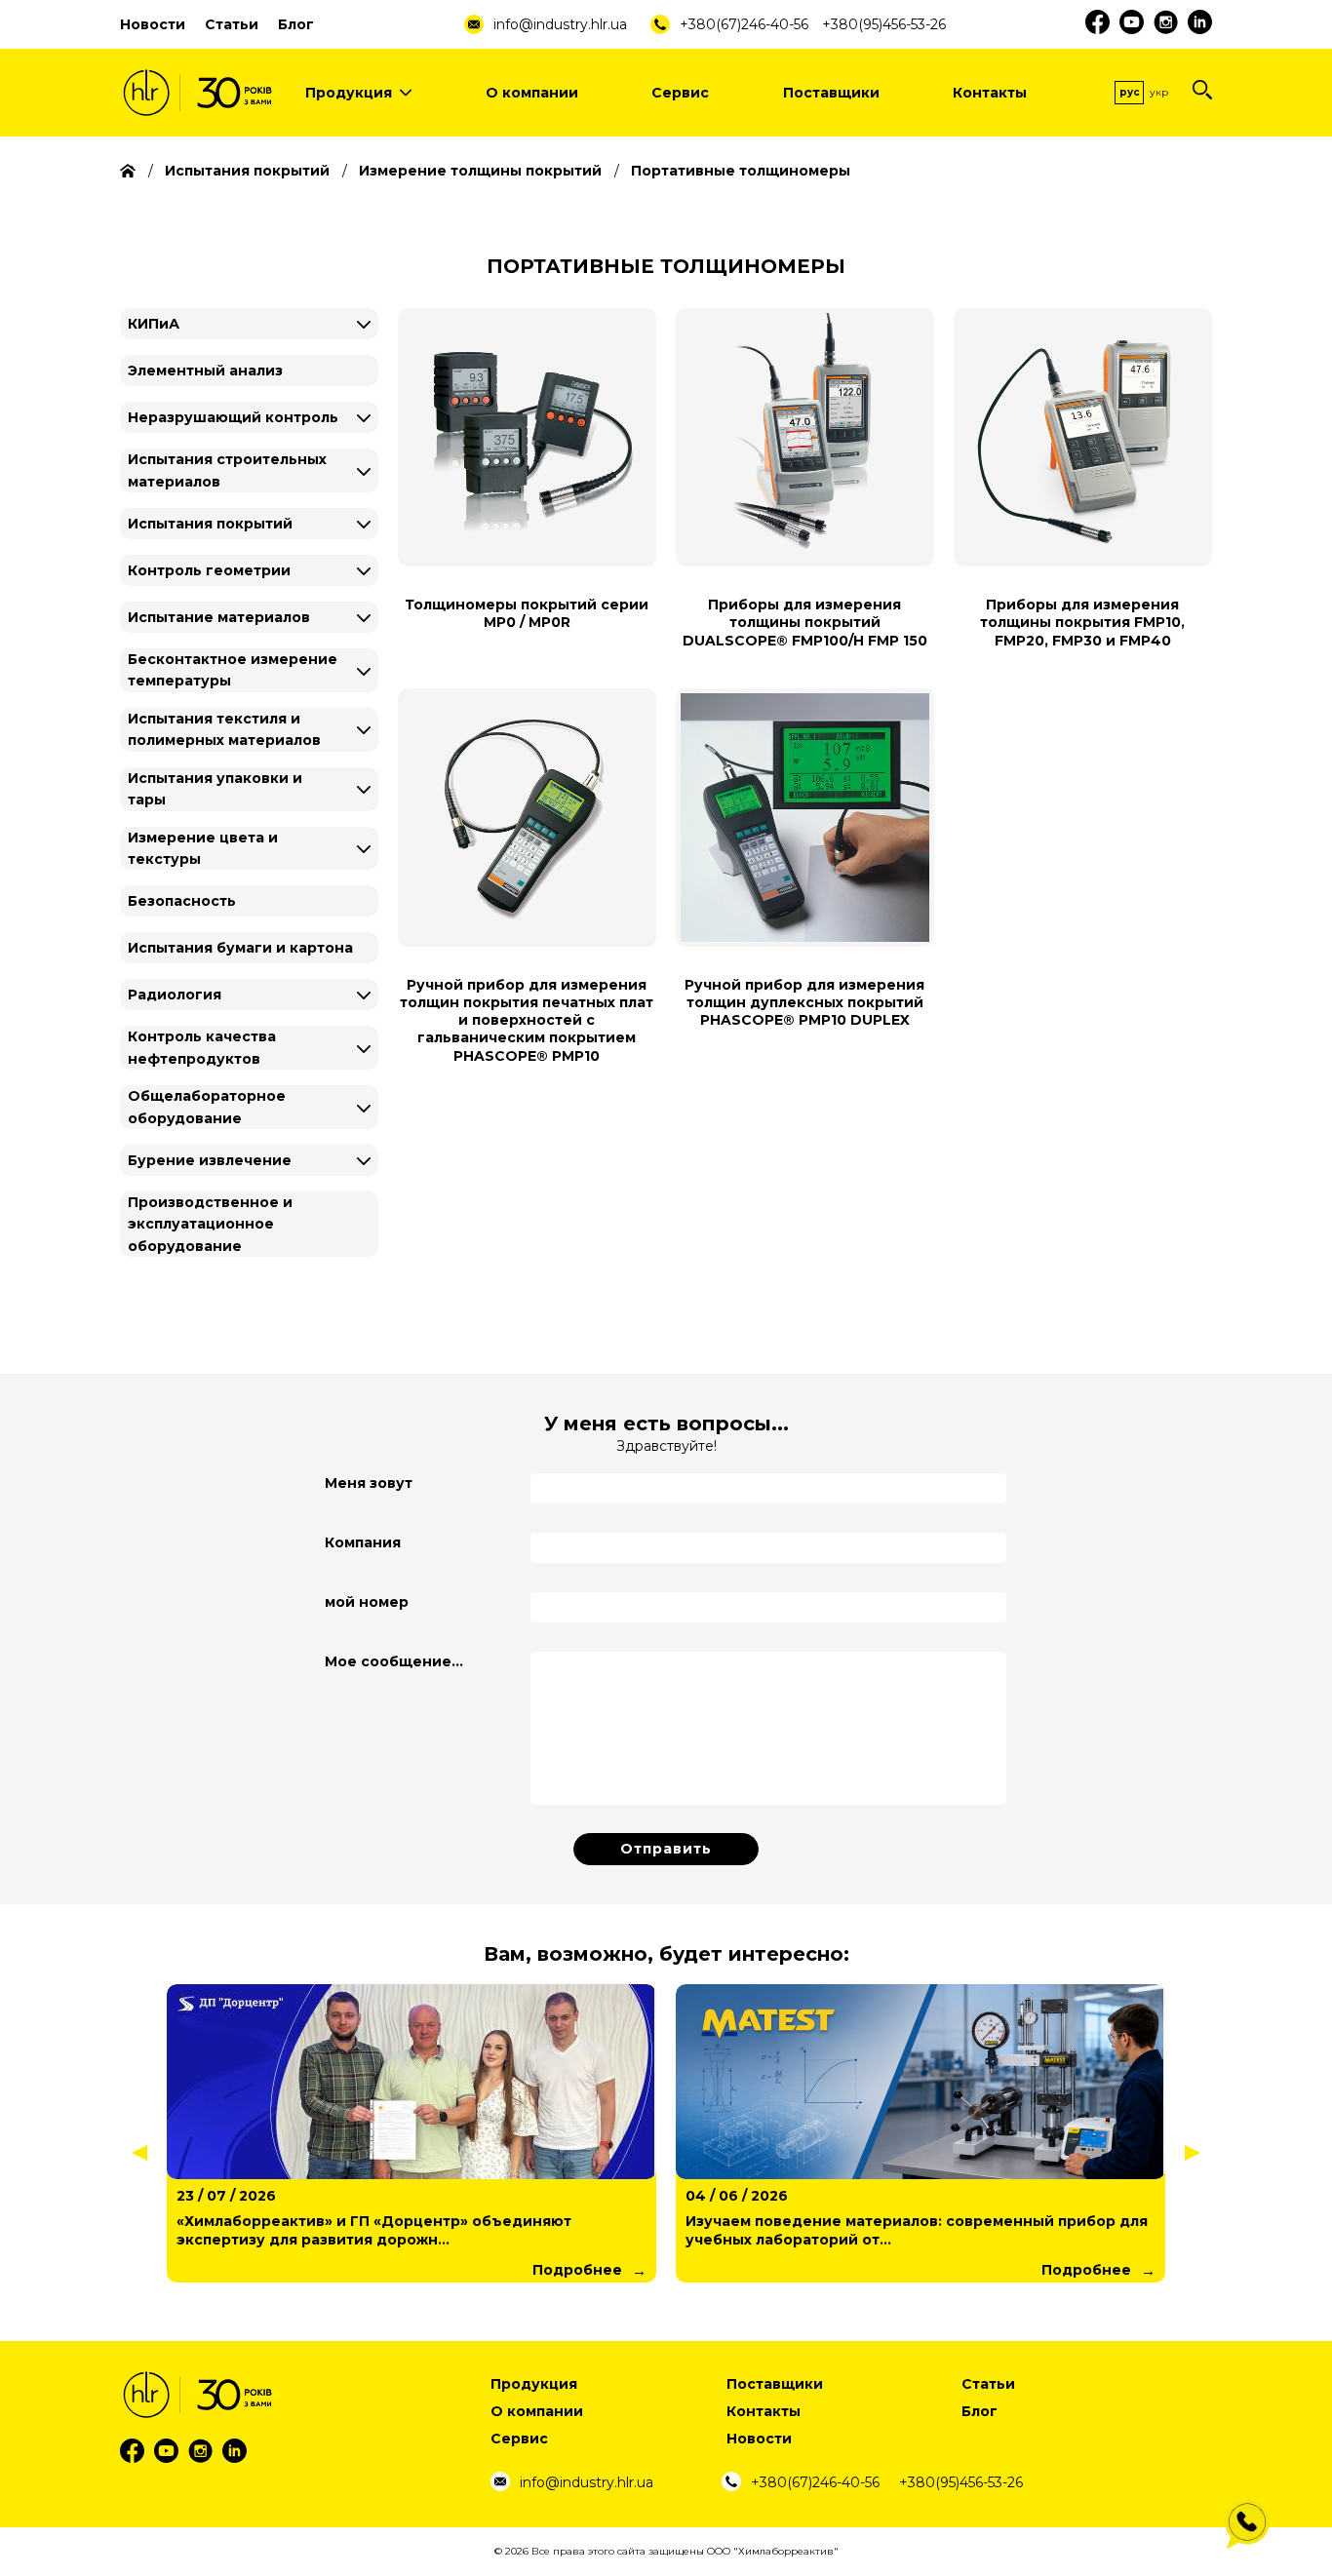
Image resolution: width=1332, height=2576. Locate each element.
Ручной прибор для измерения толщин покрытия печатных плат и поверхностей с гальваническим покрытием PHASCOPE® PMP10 (527, 1020)
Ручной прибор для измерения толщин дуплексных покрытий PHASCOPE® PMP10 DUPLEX (804, 1002)
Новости (153, 24)
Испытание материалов (219, 617)
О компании (532, 93)
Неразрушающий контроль (233, 417)
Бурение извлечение (210, 1160)
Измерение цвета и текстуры (203, 848)
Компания (363, 1542)
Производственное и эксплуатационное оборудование (210, 1224)
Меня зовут (369, 1483)
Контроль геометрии (209, 570)
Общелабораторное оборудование (207, 1107)
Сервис (680, 93)
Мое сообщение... (394, 1661)
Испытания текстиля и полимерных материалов (224, 729)
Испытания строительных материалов (227, 470)
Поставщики (831, 93)
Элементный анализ (205, 371)
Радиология (175, 995)
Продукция (349, 93)
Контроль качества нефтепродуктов (202, 1047)
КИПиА (154, 324)
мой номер (367, 1602)
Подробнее (577, 2270)
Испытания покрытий (210, 524)
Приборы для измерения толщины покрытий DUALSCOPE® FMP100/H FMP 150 (805, 622)
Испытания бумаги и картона (240, 948)
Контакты (990, 93)
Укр (1159, 92)
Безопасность (182, 901)
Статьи (232, 24)
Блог (296, 24)
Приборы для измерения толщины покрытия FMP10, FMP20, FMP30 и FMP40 (1082, 622)
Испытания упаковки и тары (215, 789)
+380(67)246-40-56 (744, 24)
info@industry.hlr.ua (560, 24)
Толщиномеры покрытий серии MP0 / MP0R (527, 613)
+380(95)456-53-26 (884, 24)
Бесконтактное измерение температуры (233, 670)
